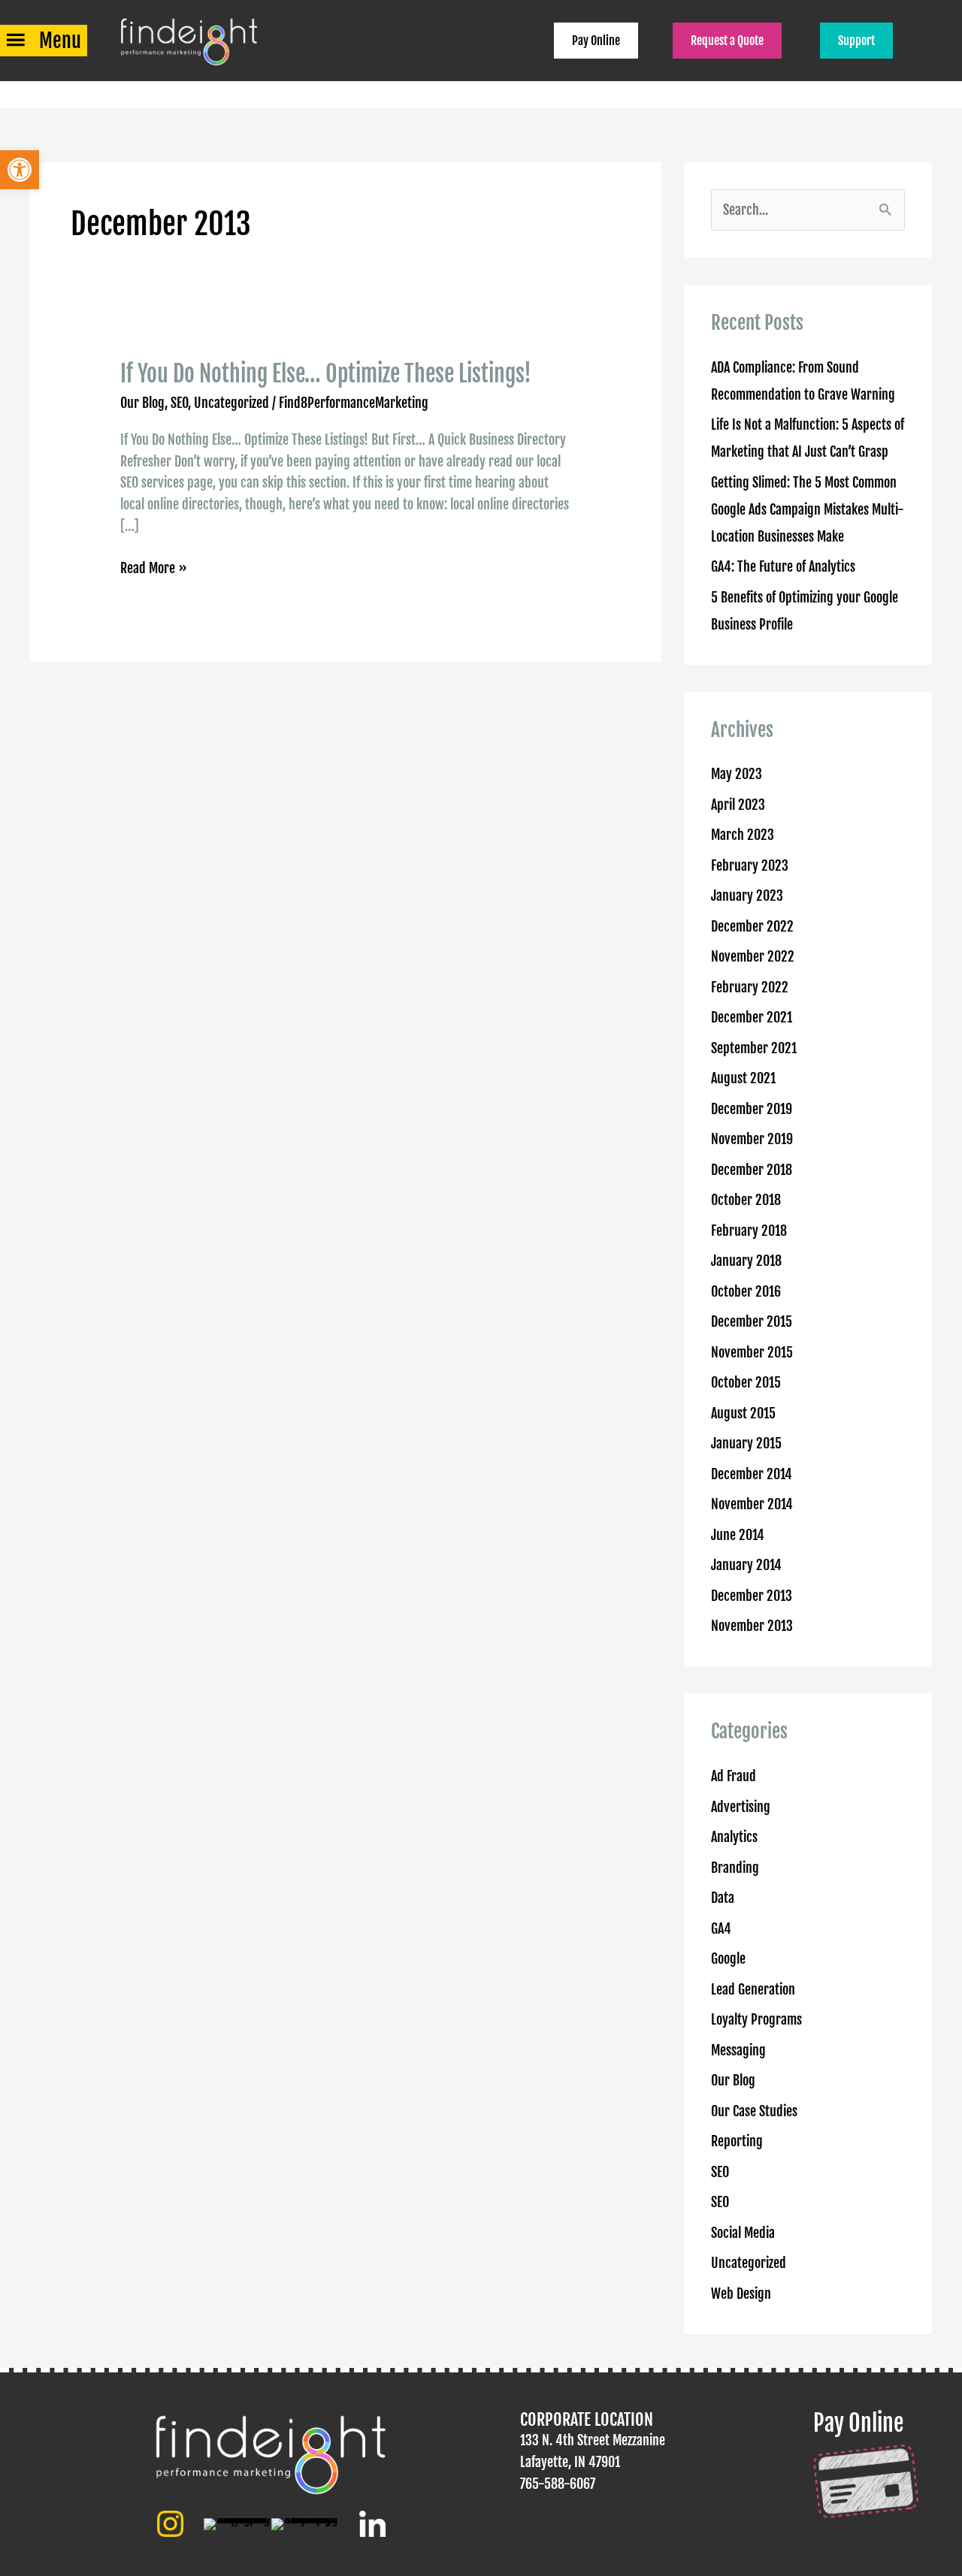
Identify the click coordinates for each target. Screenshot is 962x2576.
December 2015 (752, 1321)
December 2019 (752, 1109)
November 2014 (752, 1504)
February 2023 (750, 865)
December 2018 (752, 1170)
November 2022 (753, 956)
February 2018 (749, 1231)
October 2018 (746, 1200)
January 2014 (746, 1565)
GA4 (721, 1928)
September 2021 (754, 1048)
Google (728, 1958)
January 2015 (746, 1443)
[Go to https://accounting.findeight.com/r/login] (873, 2464)
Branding (735, 1868)
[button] (20, 170)
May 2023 (737, 774)
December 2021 (752, 1017)
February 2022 (750, 987)
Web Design (741, 2294)
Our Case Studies (754, 2111)
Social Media (743, 2233)
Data (723, 1898)
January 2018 (746, 1261)
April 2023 (738, 805)
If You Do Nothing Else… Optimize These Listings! (326, 374)
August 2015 (743, 1413)
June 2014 (738, 1535)
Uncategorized (231, 403)
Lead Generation (753, 1989)
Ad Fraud (734, 1776)
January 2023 (747, 895)
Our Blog (142, 403)
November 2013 (752, 1626)
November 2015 (752, 1352)
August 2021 (743, 1078)
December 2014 (752, 1474)
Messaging (738, 2050)
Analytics (734, 1837)
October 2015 (746, 1382)
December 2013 (752, 1596)
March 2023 (743, 835)
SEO (179, 403)
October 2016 (746, 1291)
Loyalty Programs (756, 2019)
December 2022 (752, 926)
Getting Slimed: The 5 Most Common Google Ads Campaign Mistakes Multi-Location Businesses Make (808, 509)
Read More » (154, 569)
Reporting (737, 2141)
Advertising (741, 1807)
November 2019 (752, 1139)
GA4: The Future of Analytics (783, 566)
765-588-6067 (558, 2484)
